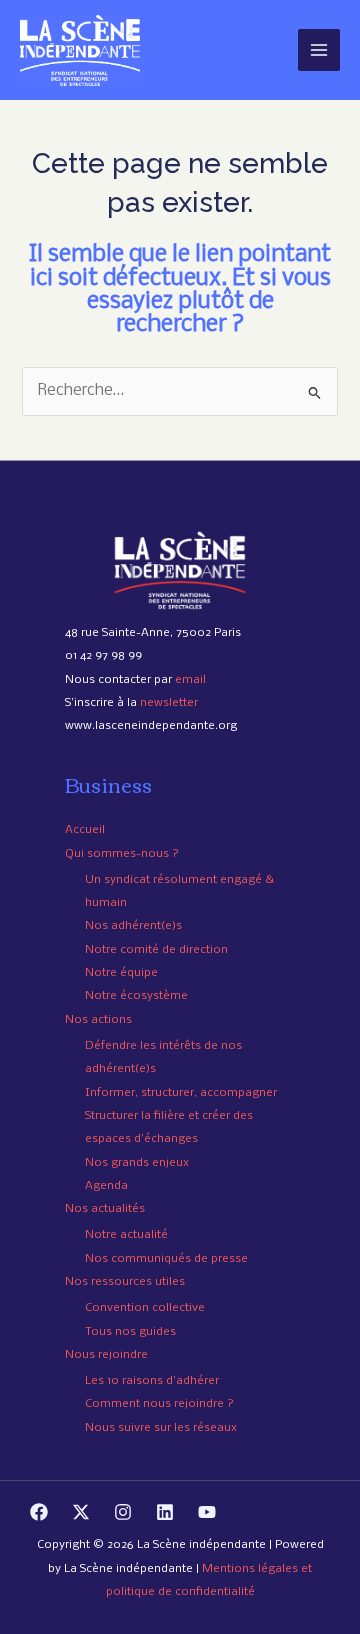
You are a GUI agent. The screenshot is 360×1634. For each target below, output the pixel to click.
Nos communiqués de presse (166, 1259)
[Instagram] (123, 1512)
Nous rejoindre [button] (106, 1355)
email (190, 680)
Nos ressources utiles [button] (125, 1282)
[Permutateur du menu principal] (319, 50)
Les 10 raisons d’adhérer (152, 1381)
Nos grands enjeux (137, 1163)
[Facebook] (39, 1512)
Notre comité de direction (156, 950)
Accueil (85, 830)
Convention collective (145, 1308)
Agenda (106, 1186)
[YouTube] (207, 1512)
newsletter (169, 703)
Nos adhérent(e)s (133, 926)
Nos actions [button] (98, 1020)
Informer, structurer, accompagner (181, 1093)
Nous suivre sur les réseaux (161, 1428)
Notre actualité (126, 1235)
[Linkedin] (165, 1512)
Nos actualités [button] (105, 1209)
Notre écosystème (136, 996)
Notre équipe (121, 973)
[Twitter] (81, 1512)
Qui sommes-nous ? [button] (122, 854)
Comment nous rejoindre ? (159, 1404)
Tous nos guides (130, 1332)
